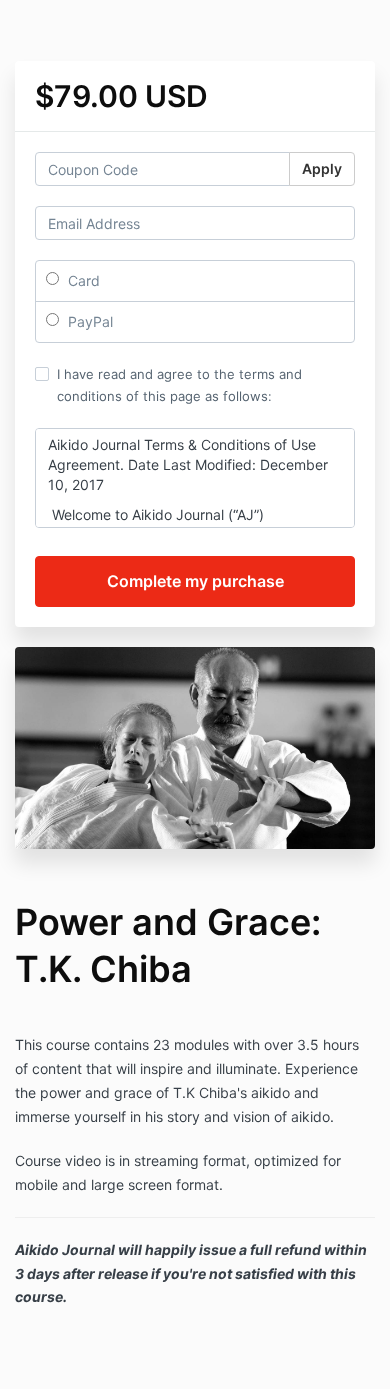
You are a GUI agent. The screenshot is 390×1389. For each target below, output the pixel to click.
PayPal (88, 321)
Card (82, 280)
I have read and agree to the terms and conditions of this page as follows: (179, 385)
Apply (322, 168)
